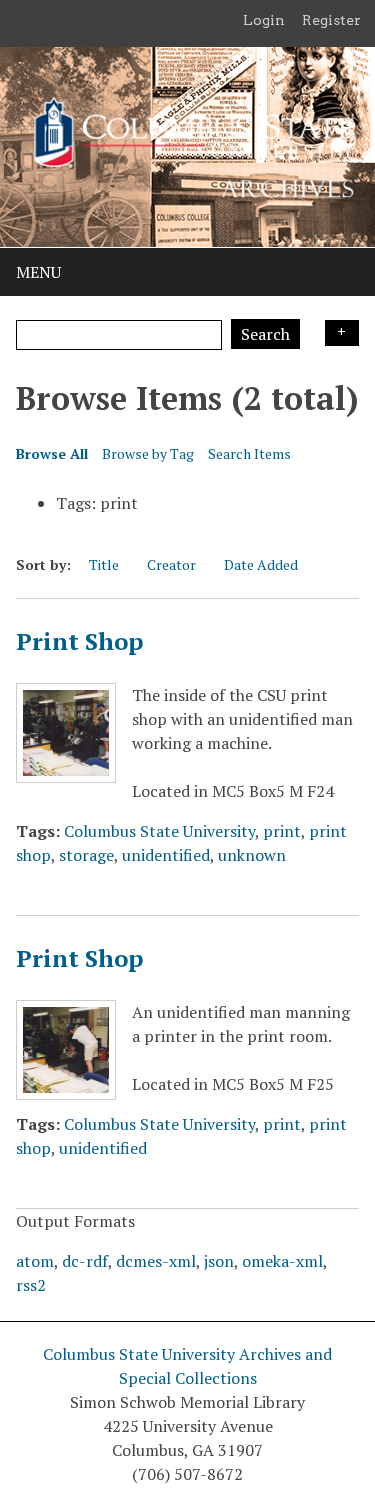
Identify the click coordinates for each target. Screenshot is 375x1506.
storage (86, 855)
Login (264, 20)
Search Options (342, 333)
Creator (171, 564)
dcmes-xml (156, 1261)
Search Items (249, 453)
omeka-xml (282, 1261)
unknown (252, 855)
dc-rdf (85, 1261)
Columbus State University (159, 831)
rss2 (31, 1285)
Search (265, 334)
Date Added (261, 564)
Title (104, 564)
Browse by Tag (148, 453)
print (282, 831)
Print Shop (79, 641)
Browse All (52, 453)
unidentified (166, 855)
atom (35, 1261)
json (219, 1261)
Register (331, 20)
